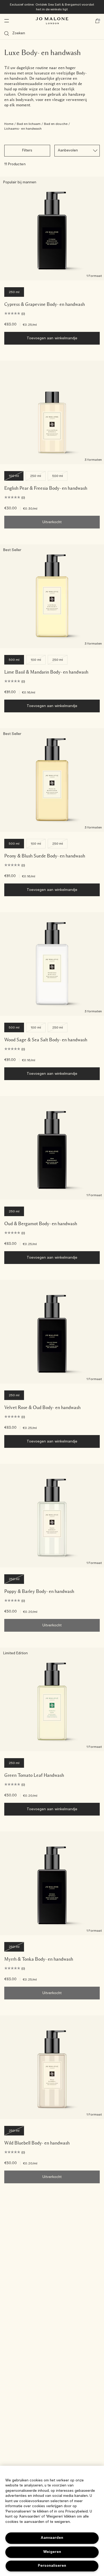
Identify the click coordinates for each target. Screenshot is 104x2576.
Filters (27, 151)
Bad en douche (56, 124)
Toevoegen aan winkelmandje (52, 338)
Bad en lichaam (29, 124)
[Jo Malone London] (52, 21)
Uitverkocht (52, 522)
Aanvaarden (52, 2538)
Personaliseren (52, 2566)
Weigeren (52, 2552)
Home (9, 124)
